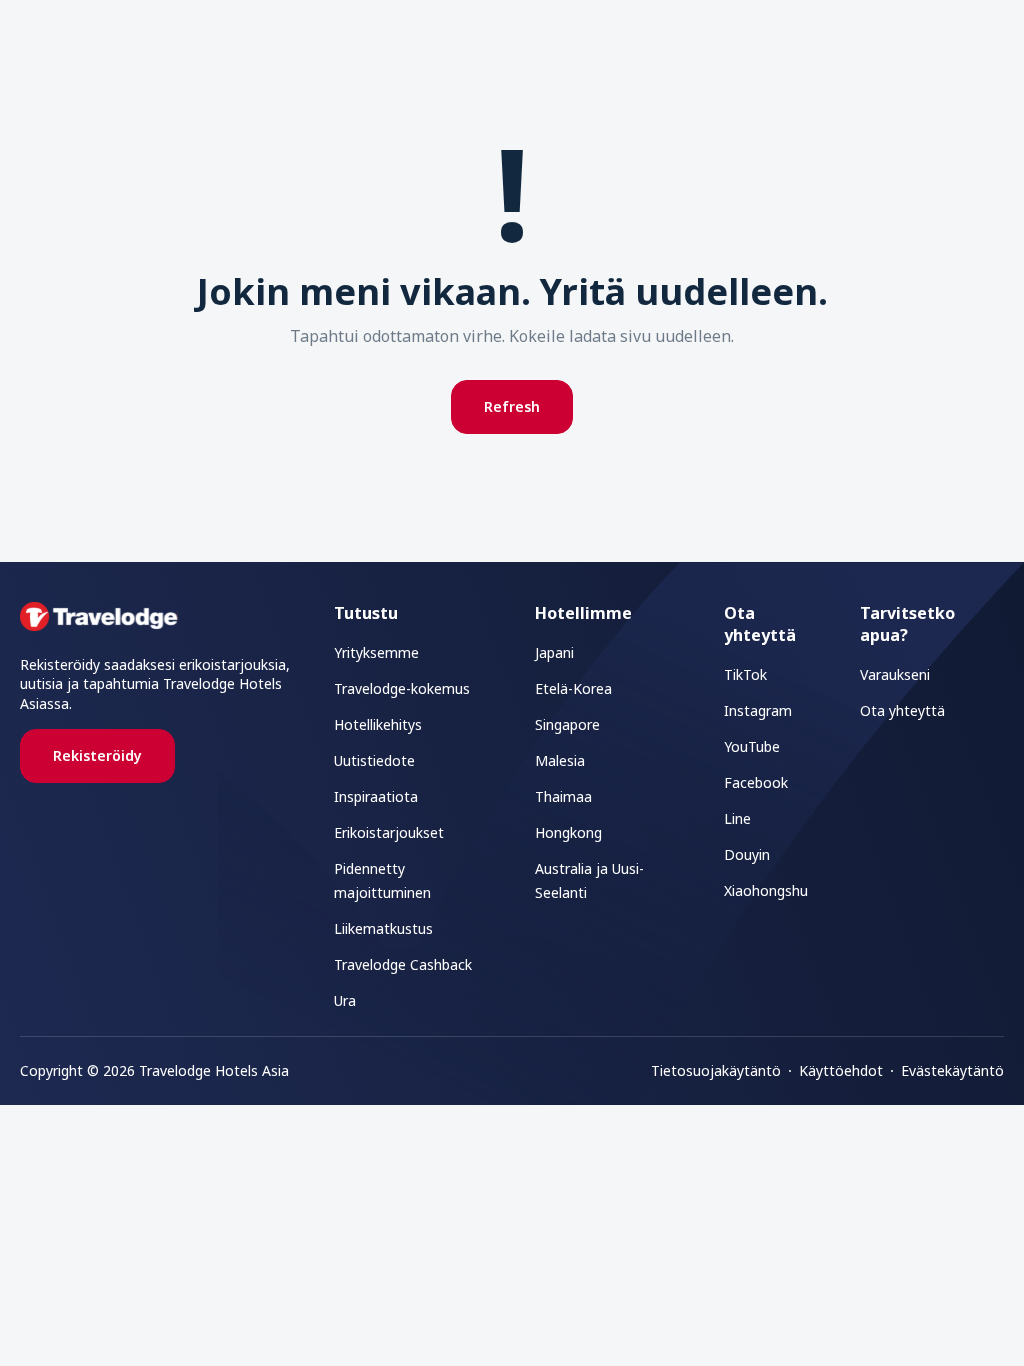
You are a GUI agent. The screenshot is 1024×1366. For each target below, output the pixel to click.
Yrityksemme (376, 652)
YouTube (752, 746)
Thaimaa (563, 796)
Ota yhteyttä (902, 710)
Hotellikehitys (378, 724)
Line (737, 818)
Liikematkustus (383, 928)
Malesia (560, 760)
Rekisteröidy (97, 755)
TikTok (745, 674)
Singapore (567, 724)
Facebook (756, 782)
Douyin (747, 854)
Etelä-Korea (573, 688)
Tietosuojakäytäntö (716, 1070)
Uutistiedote (374, 760)
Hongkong (568, 832)
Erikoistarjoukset (389, 832)
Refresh (512, 406)
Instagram (758, 710)
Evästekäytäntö (952, 1070)
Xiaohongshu (766, 890)
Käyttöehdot (841, 1070)
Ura (345, 1000)
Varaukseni (895, 674)
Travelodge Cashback (403, 964)
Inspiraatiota (376, 796)
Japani (554, 652)
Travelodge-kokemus (402, 688)
